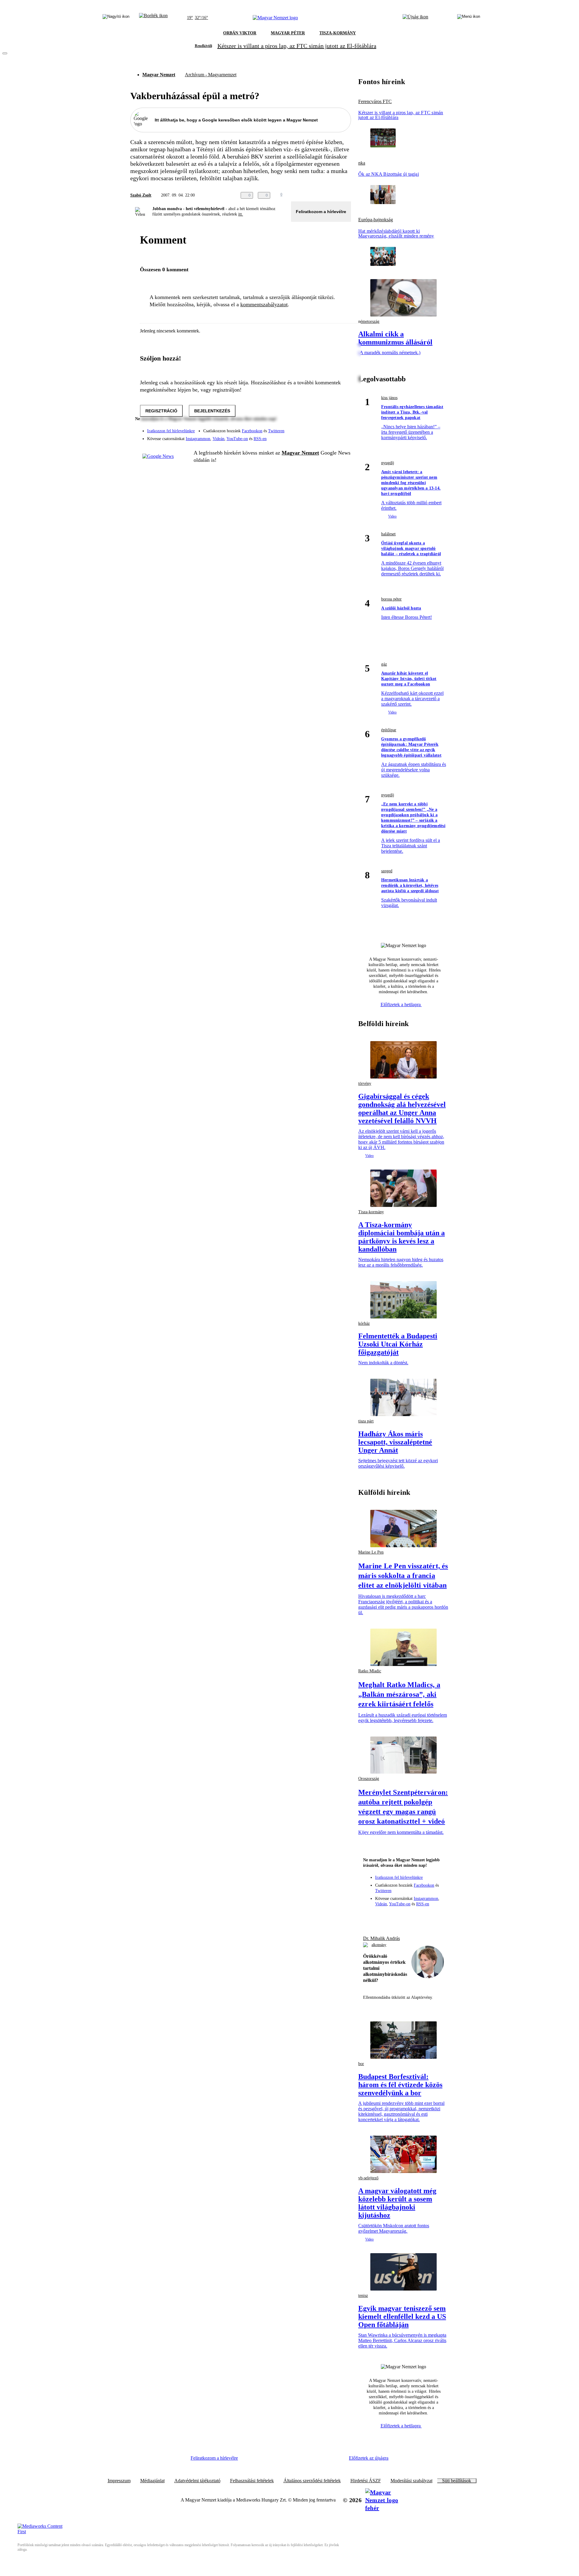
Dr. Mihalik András (381, 1938)
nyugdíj (388, 463)
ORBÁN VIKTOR (240, 33)
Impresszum (119, 2481)
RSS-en (260, 439)
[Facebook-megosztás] (347, 195)
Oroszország (369, 1779)
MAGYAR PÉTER (288, 33)
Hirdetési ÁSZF (366, 2481)
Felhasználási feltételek (252, 2481)
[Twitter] (343, 428)
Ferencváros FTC (375, 102)
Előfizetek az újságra (369, 2458)
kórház (364, 1323)
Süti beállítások (457, 2481)
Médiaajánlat (152, 2481)
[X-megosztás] (335, 195)
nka (362, 163)
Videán (218, 439)
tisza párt (366, 1421)
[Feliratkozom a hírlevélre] (153, 18)
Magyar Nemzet (159, 75)
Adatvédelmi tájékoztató (197, 2481)
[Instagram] (331, 428)
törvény (365, 1083)
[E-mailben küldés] (323, 195)
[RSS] (343, 436)
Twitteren (276, 431)
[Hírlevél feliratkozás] (371, 1916)
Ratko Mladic (370, 1671)
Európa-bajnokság (376, 220)
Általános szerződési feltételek (312, 2481)
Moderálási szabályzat (411, 2481)
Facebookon (252, 431)
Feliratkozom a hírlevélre (321, 212)
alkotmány (379, 1945)
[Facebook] (318, 428)
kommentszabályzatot (264, 304)
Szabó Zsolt (141, 195)
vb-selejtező (368, 2178)
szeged (387, 871)
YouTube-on (237, 439)
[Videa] (318, 436)
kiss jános (389, 398)
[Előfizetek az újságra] (415, 18)
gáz (384, 664)
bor (361, 2064)
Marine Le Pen (371, 1552)
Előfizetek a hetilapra (401, 1005)
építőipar (389, 730)
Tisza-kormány (371, 1212)
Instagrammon (198, 439)
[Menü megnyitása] (469, 18)
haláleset (388, 534)
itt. (241, 214)
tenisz (363, 2296)
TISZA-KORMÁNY (338, 33)
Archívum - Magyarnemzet (211, 75)
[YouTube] (331, 436)
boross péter (391, 599)
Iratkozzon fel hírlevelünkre (171, 431)
